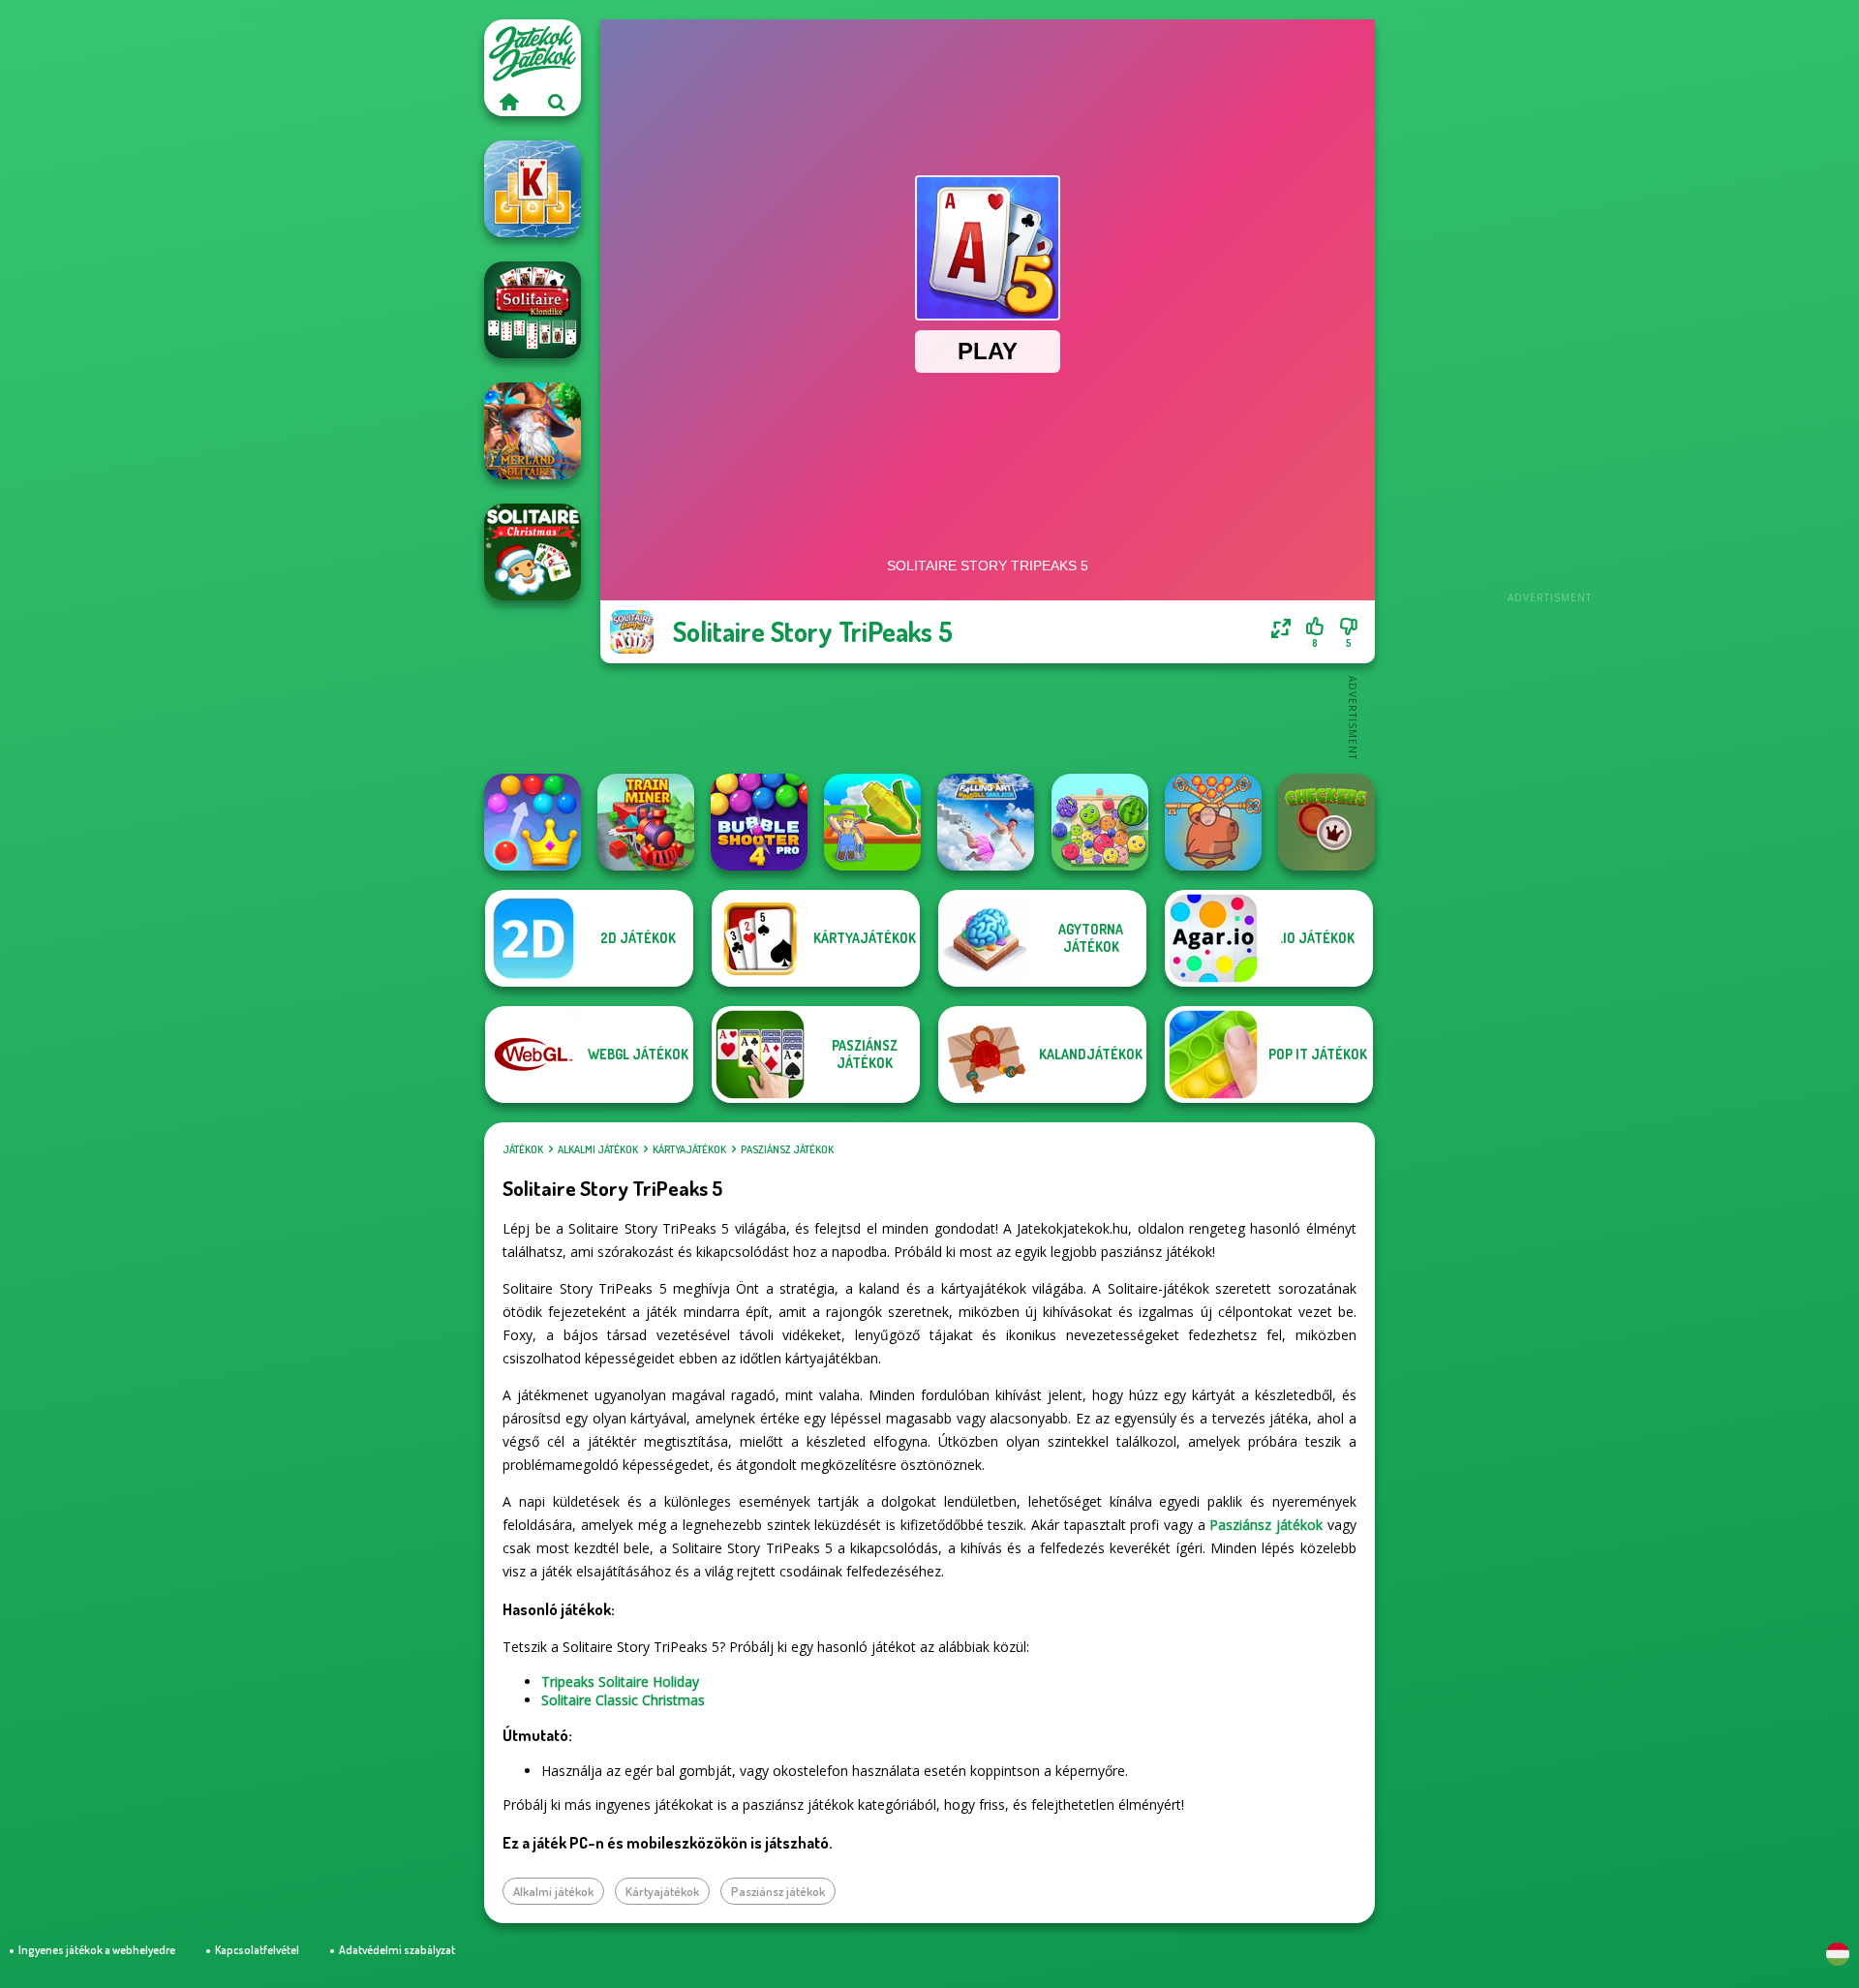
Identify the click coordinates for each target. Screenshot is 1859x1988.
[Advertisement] (1549, 310)
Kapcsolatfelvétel (257, 1950)
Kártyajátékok (689, 1149)
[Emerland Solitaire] (533, 431)
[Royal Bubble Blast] (533, 822)
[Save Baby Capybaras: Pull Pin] (1213, 822)
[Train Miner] (646, 822)
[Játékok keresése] (557, 102)
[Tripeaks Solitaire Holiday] (533, 189)
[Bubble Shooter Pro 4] (759, 822)
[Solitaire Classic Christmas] (533, 552)
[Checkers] (1326, 822)
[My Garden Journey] (872, 822)
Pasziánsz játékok (787, 1149)
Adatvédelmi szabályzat (397, 1950)
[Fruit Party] (1100, 822)
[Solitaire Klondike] (533, 310)
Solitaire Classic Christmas (623, 1700)
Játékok (523, 1149)
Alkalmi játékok (598, 1149)
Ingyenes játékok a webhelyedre (97, 1950)
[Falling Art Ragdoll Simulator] (986, 822)
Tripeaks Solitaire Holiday (620, 1682)
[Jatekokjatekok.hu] (508, 102)
